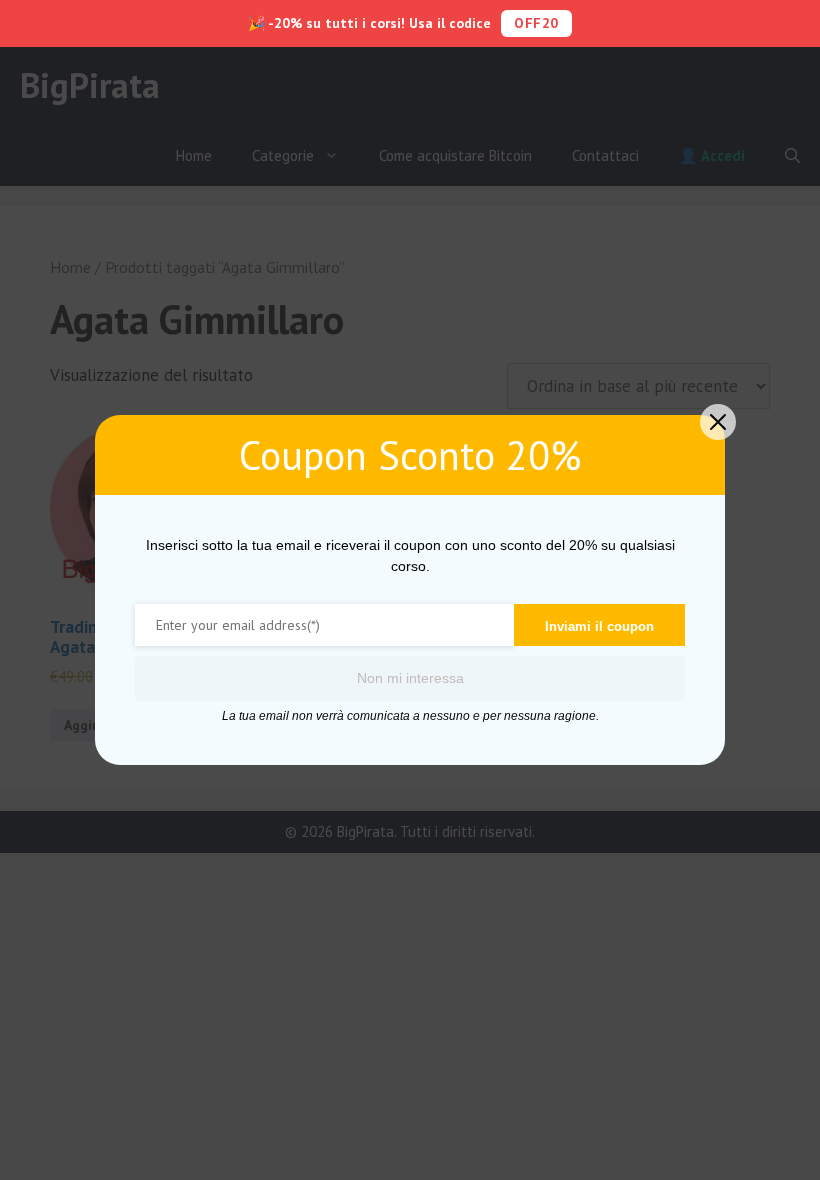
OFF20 (536, 23)
